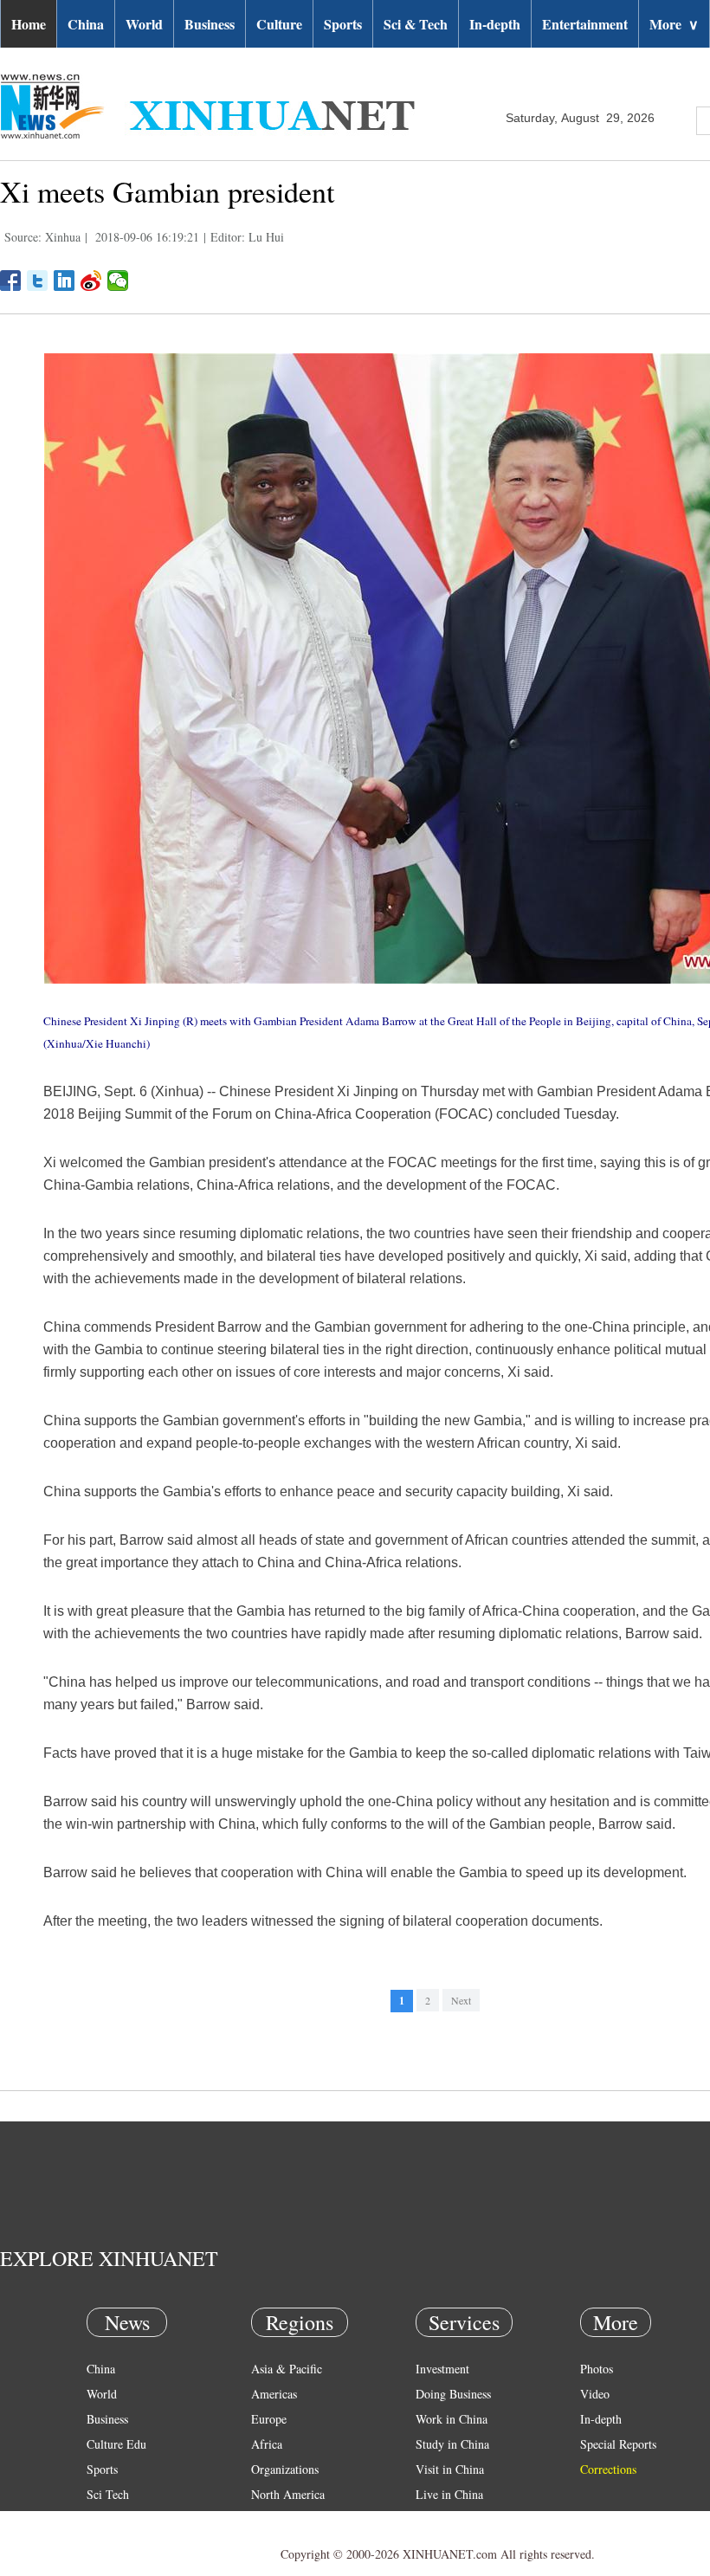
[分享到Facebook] (11, 281)
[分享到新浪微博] (91, 281)
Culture (279, 24)
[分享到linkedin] (65, 281)
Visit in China (450, 2469)
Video (595, 2394)
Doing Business (453, 2394)
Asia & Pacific (287, 2369)
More (674, 24)
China (86, 24)
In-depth (495, 24)
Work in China (452, 2419)
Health (103, 2519)
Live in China (449, 2494)
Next (461, 2000)
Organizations (285, 2469)
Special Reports (618, 2444)
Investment (442, 2369)
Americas (274, 2394)
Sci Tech (108, 2494)
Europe (269, 2419)
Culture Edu (116, 2444)
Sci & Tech (416, 24)
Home (29, 24)
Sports (343, 24)
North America (288, 2494)
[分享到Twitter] (38, 281)
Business (210, 24)
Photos (597, 2369)
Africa (267, 2444)
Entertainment (585, 24)
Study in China (452, 2444)
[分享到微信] (118, 281)
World (144, 24)
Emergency (443, 2519)
